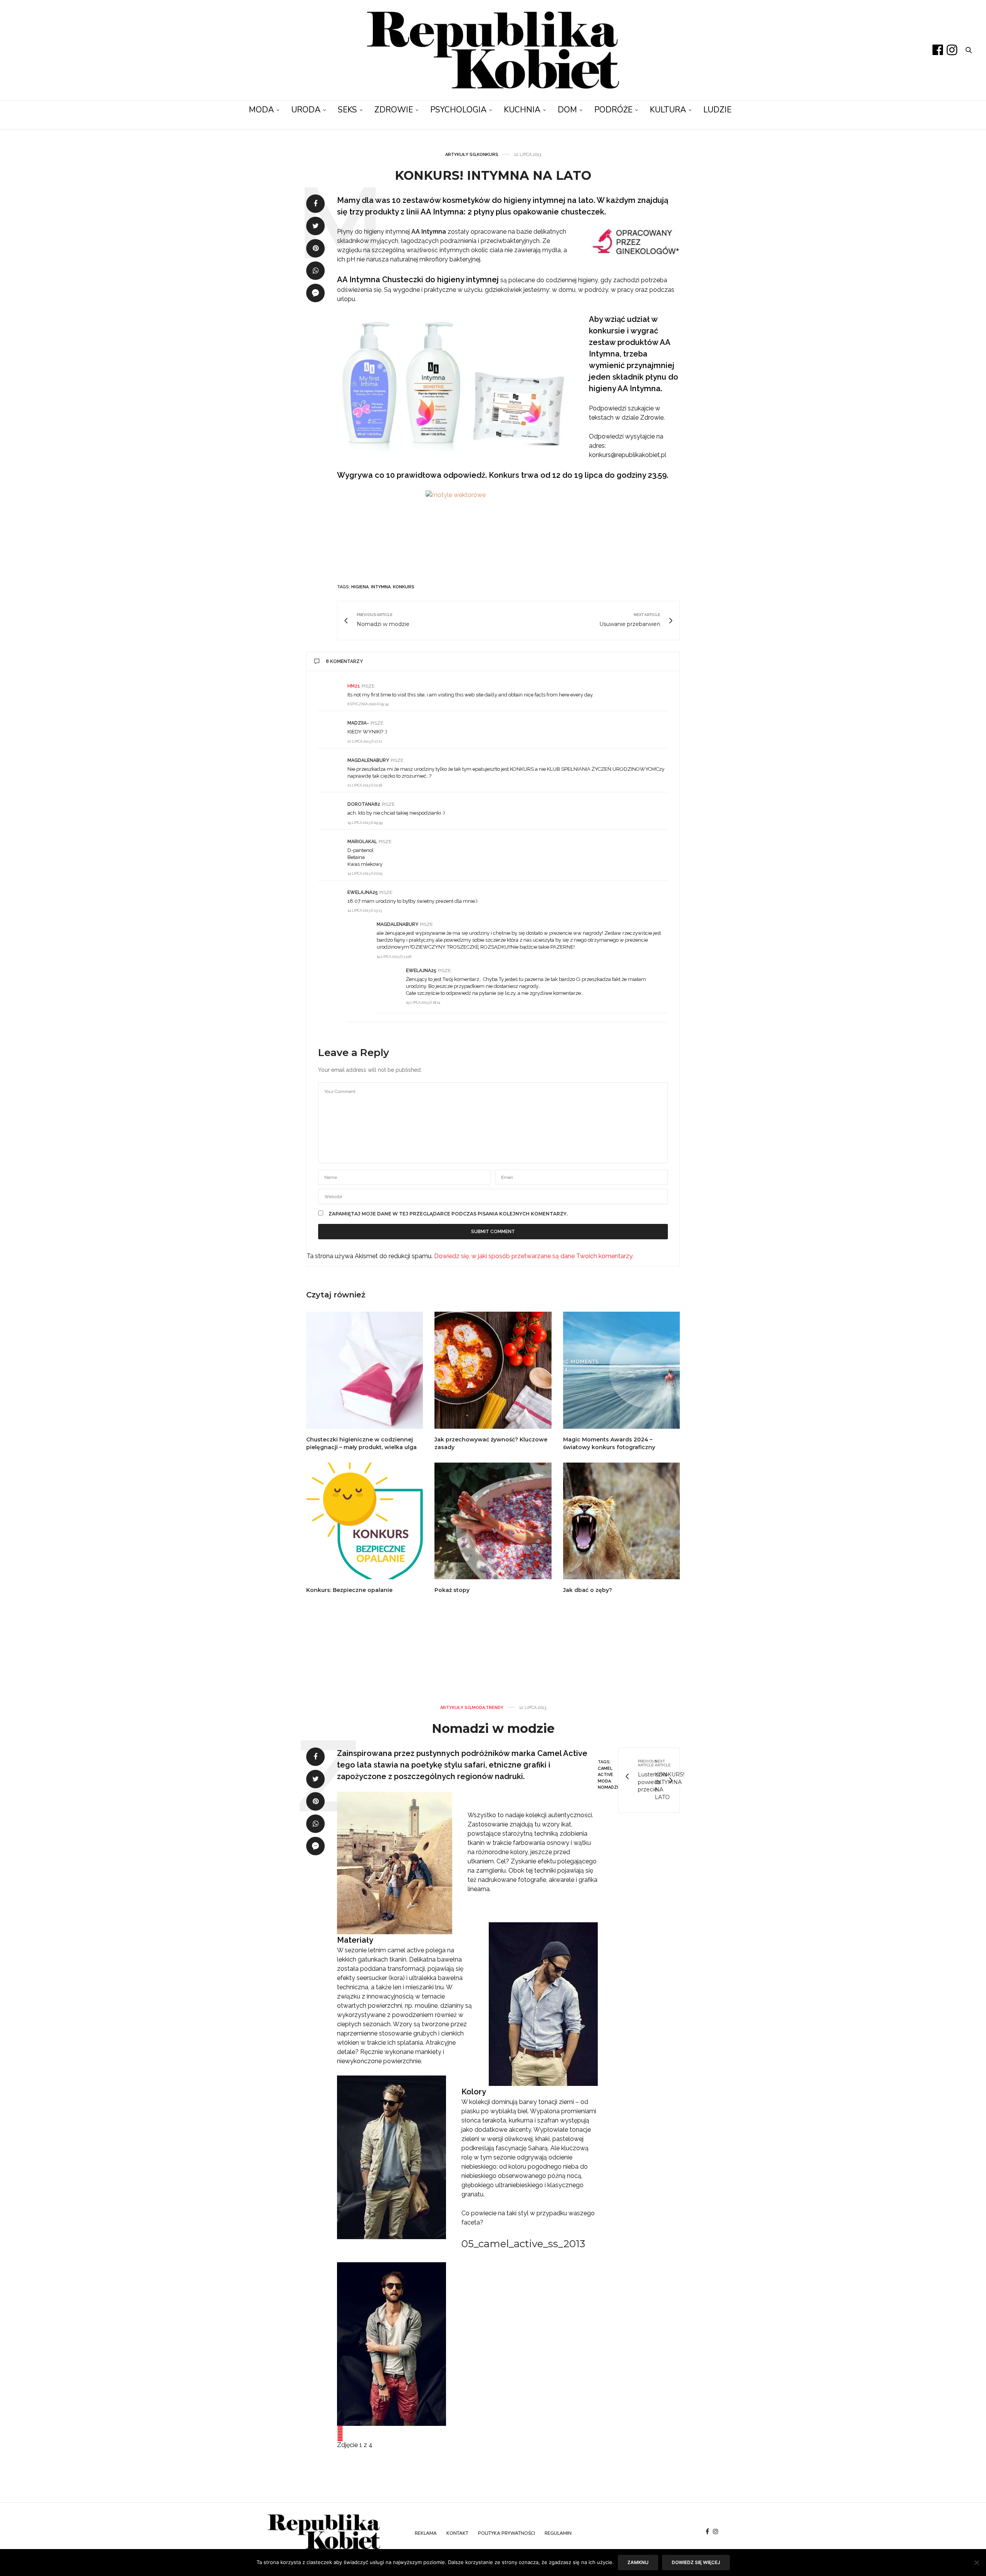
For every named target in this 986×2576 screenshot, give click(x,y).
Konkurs (488, 155)
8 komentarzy (344, 661)
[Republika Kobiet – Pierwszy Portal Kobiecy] (493, 50)
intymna (381, 587)
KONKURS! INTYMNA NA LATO (493, 175)
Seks (347, 110)
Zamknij (638, 2562)
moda (604, 1781)
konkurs (404, 587)
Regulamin (558, 2533)
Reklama (426, 2533)
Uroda (306, 110)
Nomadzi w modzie (493, 1728)
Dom (567, 110)
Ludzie (717, 110)
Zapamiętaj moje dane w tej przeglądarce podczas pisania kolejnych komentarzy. (448, 1214)
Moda (261, 110)
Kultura (668, 110)
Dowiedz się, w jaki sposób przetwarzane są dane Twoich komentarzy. (534, 1256)
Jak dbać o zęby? (588, 1590)
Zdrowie (394, 110)
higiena (360, 587)
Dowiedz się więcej (696, 2562)
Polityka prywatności (506, 2533)
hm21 (354, 686)
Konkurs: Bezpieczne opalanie (349, 1590)
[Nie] (976, 2563)
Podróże (613, 110)
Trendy (495, 1708)
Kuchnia (522, 110)
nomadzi (608, 1787)
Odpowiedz (654, 686)
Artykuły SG (461, 155)
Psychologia (458, 110)
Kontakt (457, 2533)
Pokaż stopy (452, 1590)
